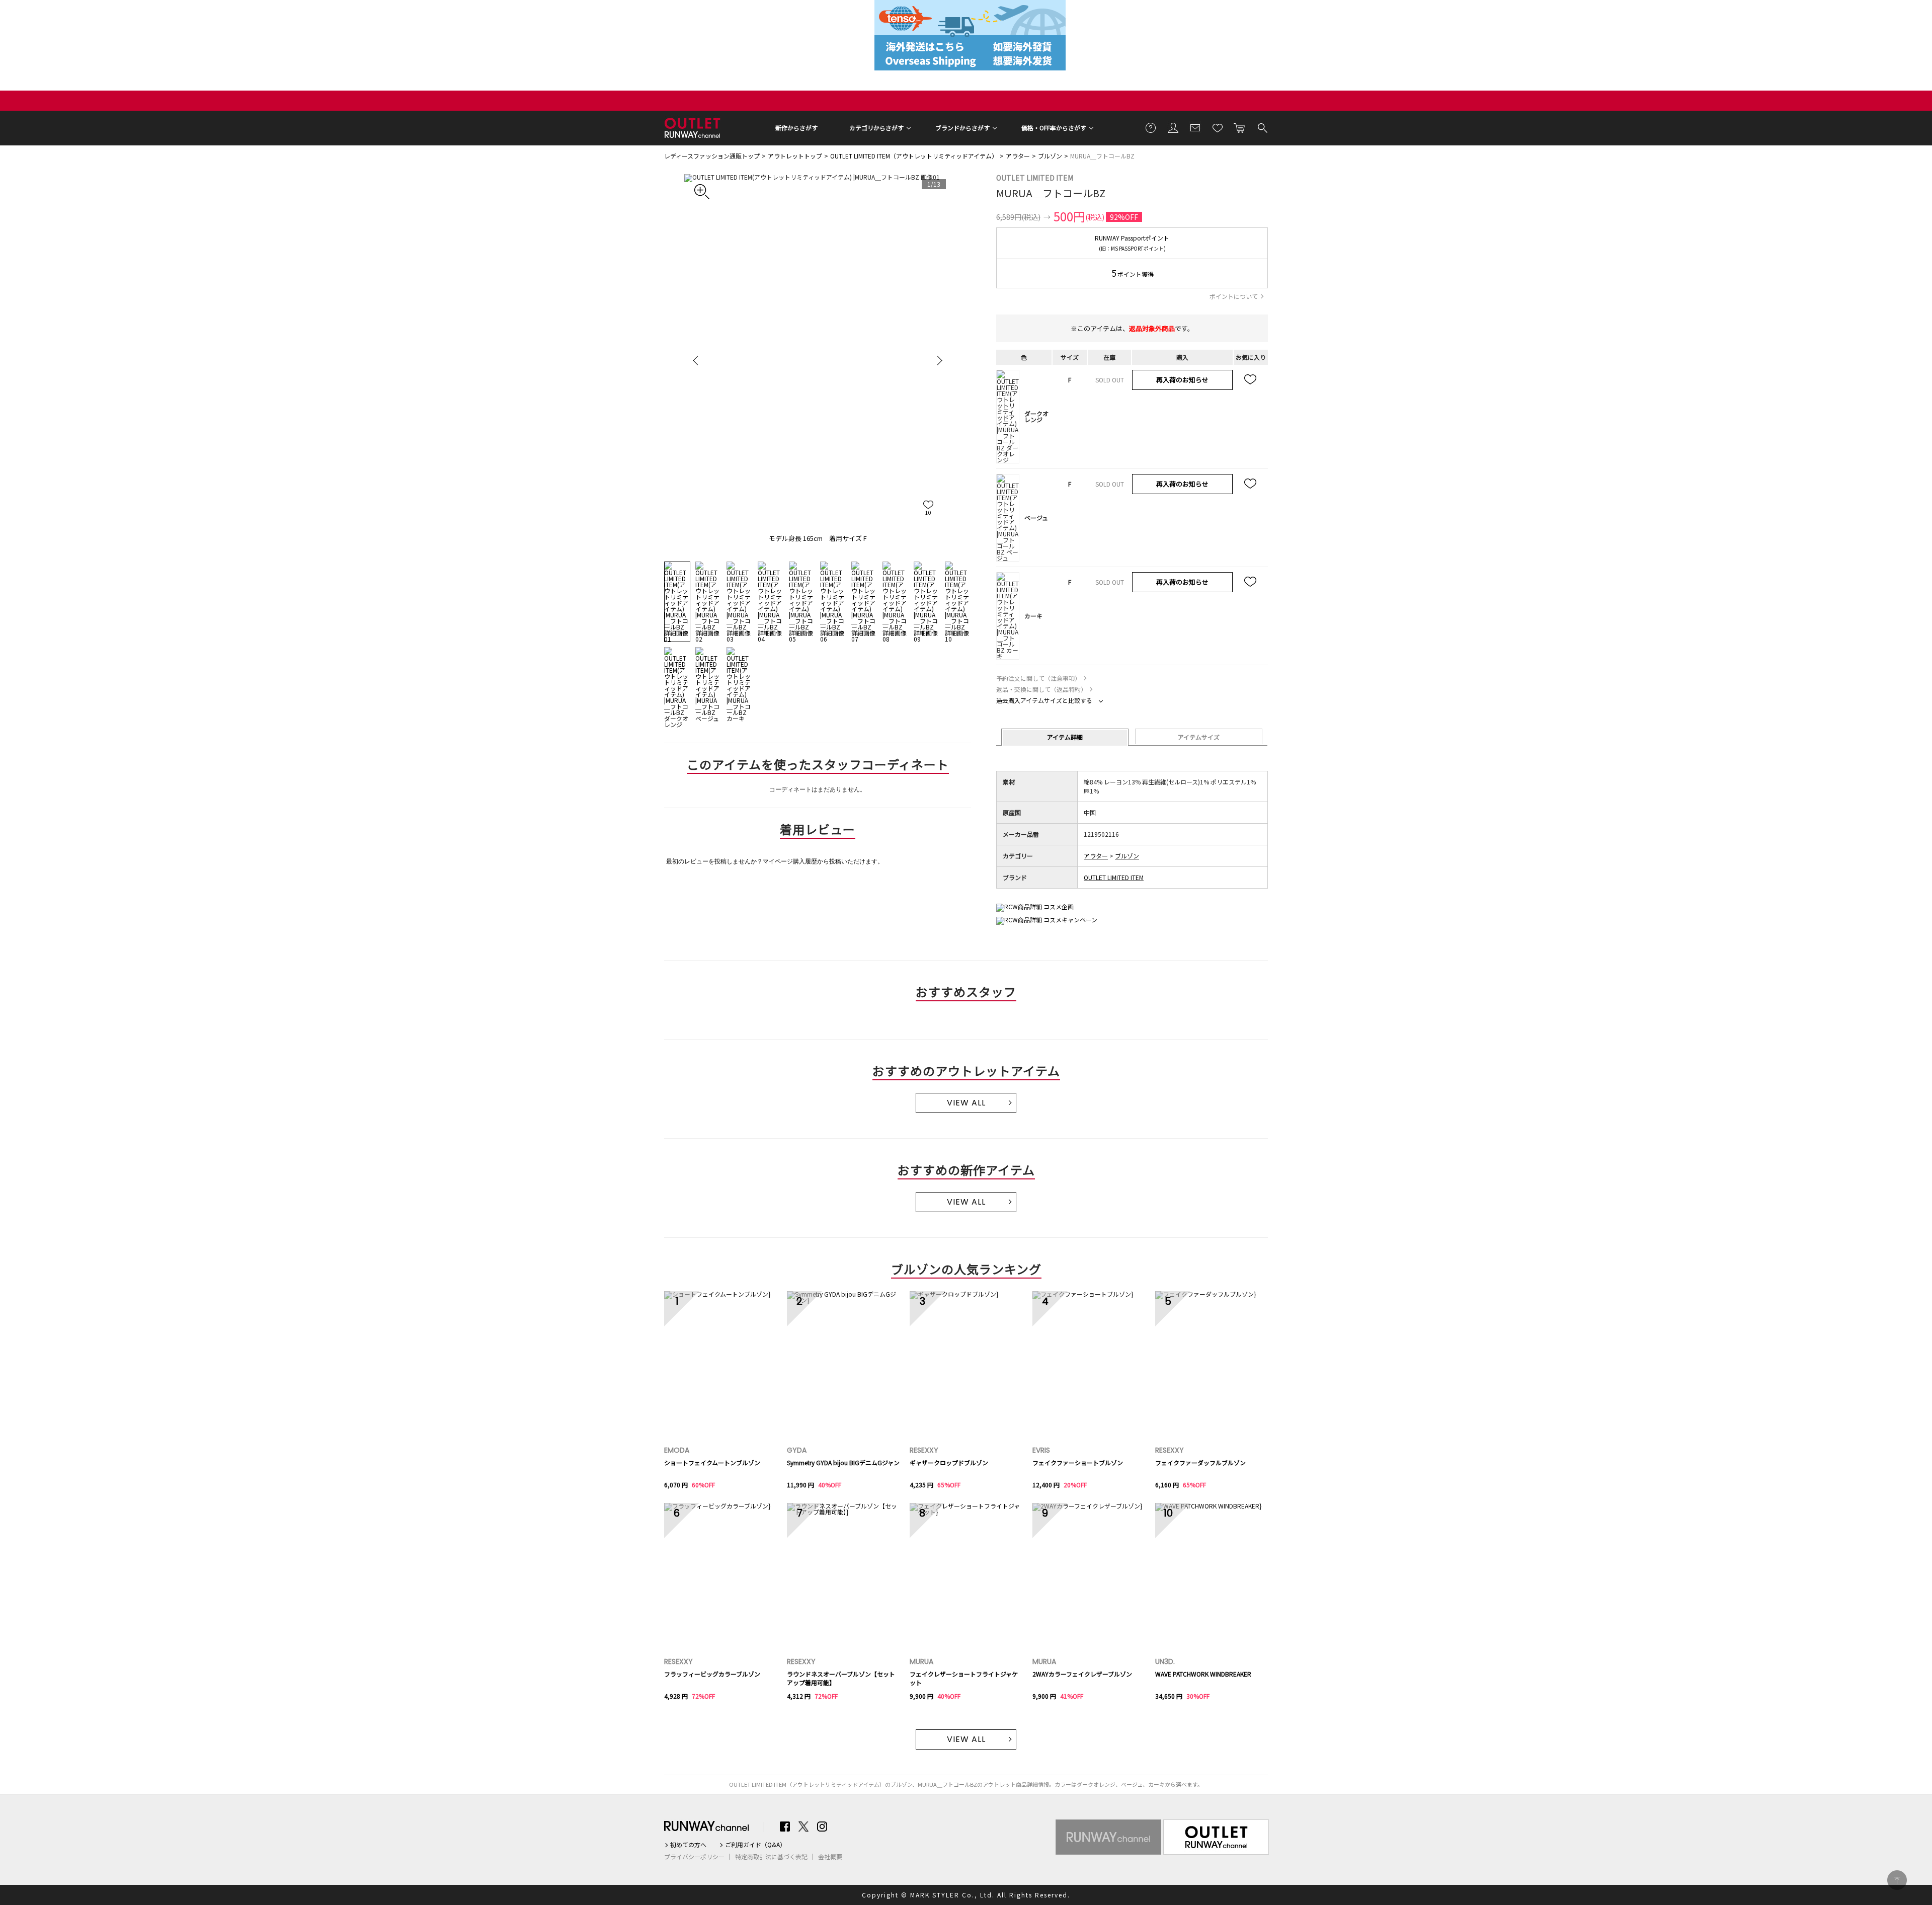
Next (938, 360)
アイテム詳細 (1065, 737)
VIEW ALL (966, 1103)
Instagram (822, 1827)
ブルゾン (1050, 156)
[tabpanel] (818, 360)
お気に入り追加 (1251, 380)
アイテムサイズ (1199, 737)
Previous (697, 360)
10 (928, 512)
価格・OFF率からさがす (1054, 128)
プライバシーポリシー (694, 1857)
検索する (1262, 127)
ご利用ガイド (1151, 127)
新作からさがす (796, 128)
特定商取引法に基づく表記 (771, 1857)
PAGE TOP (1897, 1880)
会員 (1173, 127)
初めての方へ (688, 1845)
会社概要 (830, 1857)
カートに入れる (1240, 127)
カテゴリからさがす (876, 128)
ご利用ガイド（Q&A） (755, 1845)
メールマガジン (1195, 127)
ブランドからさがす (962, 128)
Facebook (785, 1827)
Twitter (803, 1827)
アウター (1018, 156)
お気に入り (1218, 127)
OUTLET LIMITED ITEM (1035, 178)
